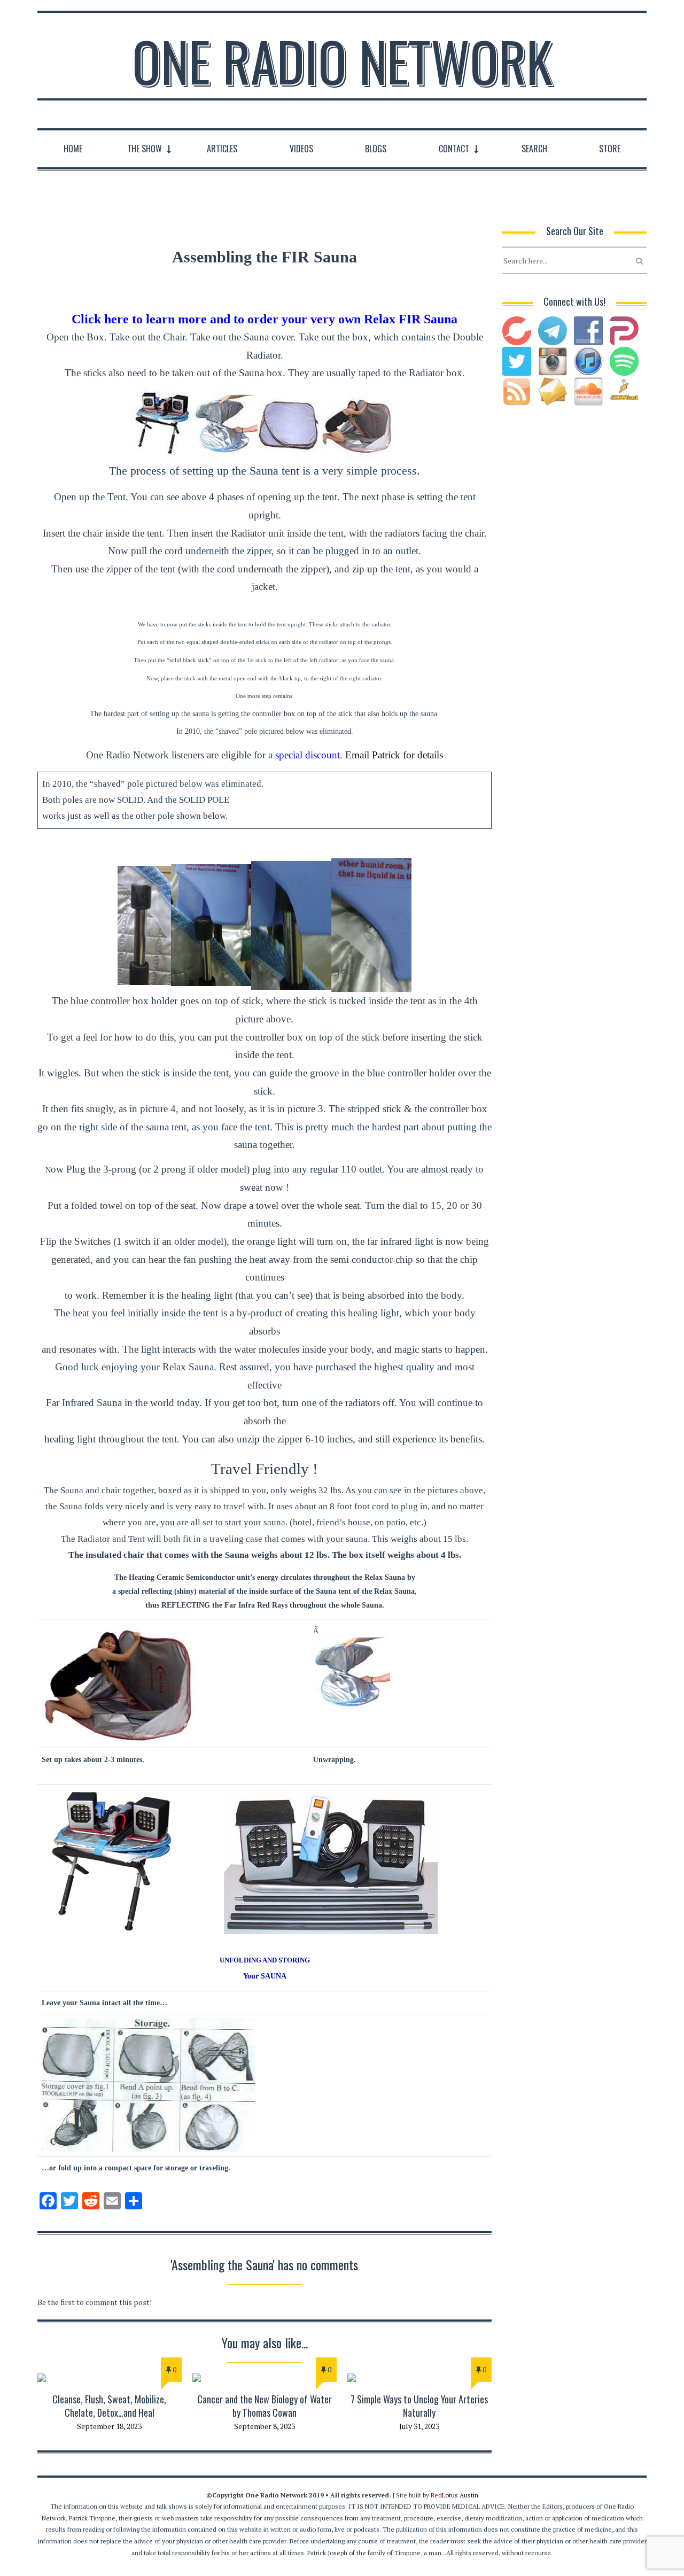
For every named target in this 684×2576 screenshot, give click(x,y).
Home (73, 149)
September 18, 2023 (109, 2426)
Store (610, 149)
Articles (222, 149)
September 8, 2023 (265, 2426)
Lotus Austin (454, 2495)
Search (534, 149)
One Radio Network (342, 61)
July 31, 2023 (419, 2426)
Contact (454, 149)
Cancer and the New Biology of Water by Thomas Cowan (265, 2406)
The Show (145, 149)
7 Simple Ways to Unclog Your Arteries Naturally (419, 2406)
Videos (301, 149)
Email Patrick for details (394, 755)
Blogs (376, 149)
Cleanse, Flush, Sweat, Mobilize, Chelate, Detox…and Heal (109, 2406)
